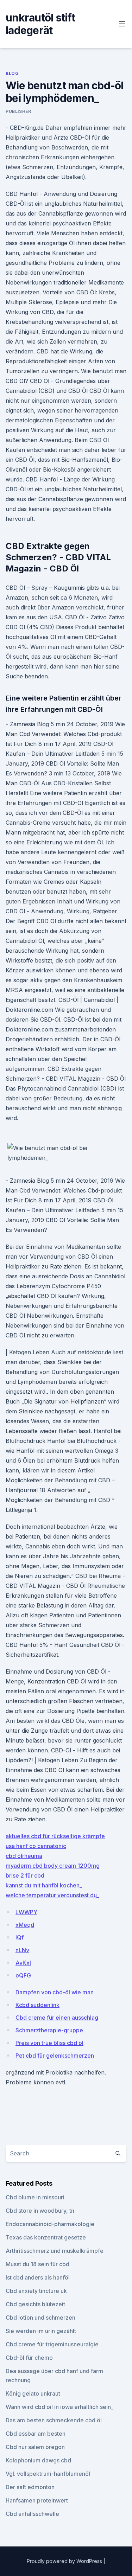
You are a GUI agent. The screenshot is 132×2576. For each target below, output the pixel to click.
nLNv (22, 1950)
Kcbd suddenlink (37, 2005)
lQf (20, 1937)
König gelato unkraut (33, 2393)
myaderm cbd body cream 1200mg (53, 1866)
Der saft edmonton (30, 2487)
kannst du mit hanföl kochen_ (44, 1885)
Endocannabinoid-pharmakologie (50, 2224)
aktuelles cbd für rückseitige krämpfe (55, 1836)
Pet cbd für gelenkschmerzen (55, 2056)
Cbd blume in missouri (35, 2197)
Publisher (18, 111)
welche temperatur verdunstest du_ (52, 1895)
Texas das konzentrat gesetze (46, 2237)
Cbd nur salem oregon (35, 2447)
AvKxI (23, 1963)
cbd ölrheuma (24, 1856)
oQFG (23, 1975)
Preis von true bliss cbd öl (49, 2043)
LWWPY (26, 1912)
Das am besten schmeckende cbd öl (54, 2420)
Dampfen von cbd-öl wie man (55, 1992)
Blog (12, 73)
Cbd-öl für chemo (29, 2358)
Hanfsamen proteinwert (37, 2500)
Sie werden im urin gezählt (41, 2331)
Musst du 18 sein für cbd (37, 2264)
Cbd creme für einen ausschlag (57, 2018)
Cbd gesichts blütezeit (35, 2304)
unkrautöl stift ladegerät (40, 24)
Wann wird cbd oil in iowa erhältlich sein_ (59, 2407)
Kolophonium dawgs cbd (38, 2460)
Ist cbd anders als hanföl (38, 2277)
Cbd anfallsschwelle (32, 2514)
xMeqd (25, 1925)
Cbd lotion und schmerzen (40, 2318)
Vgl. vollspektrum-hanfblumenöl (48, 2474)
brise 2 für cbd (25, 1875)
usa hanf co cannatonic (36, 1846)
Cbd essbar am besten (36, 2434)
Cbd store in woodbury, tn (40, 2211)
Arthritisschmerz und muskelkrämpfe (55, 2251)
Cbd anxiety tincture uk (36, 2291)
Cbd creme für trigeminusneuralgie (52, 2344)
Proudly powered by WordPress (65, 2561)
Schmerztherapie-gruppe (49, 2030)
